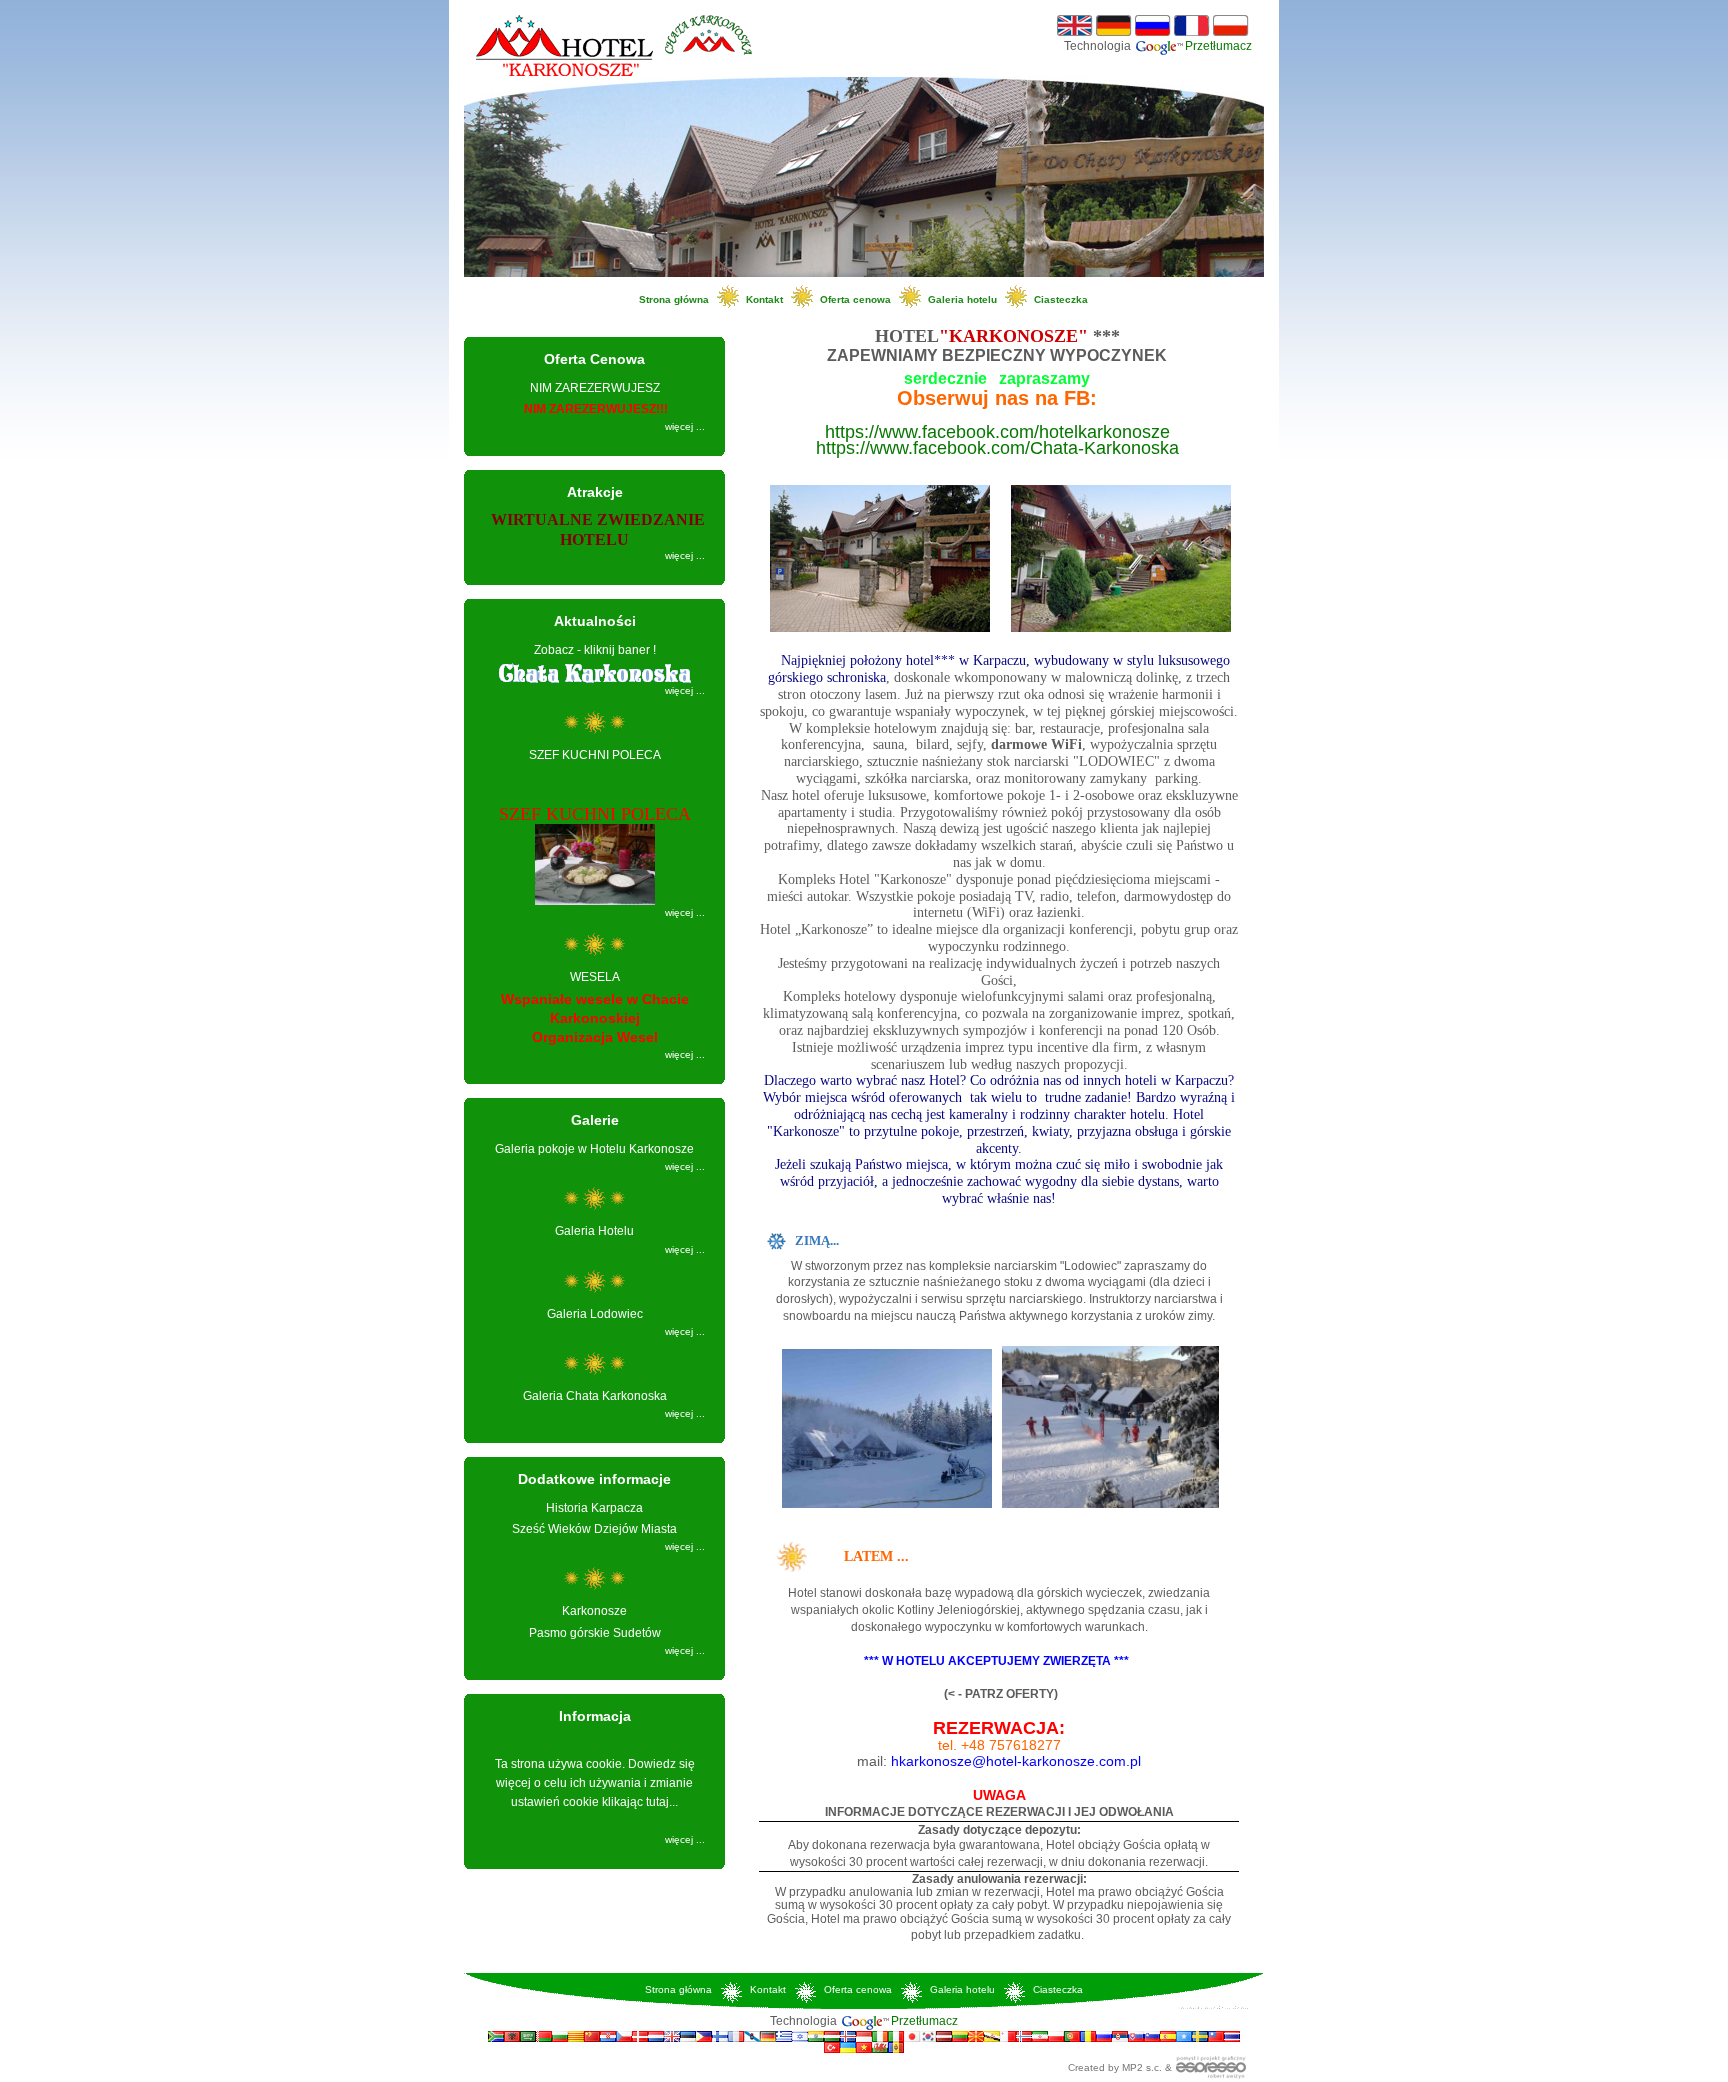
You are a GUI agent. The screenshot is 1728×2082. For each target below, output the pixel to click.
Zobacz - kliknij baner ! (595, 650)
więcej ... (685, 426)
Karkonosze (594, 1611)
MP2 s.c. (1142, 2067)
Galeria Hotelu (594, 1231)
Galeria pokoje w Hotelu (594, 1149)
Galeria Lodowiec (595, 1314)
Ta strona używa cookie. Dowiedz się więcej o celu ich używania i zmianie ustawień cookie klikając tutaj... (595, 1783)
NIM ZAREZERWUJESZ (595, 388)
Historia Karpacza (594, 1508)
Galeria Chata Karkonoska (595, 1396)
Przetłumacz (1218, 46)
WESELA (595, 977)
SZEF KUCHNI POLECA (595, 755)
